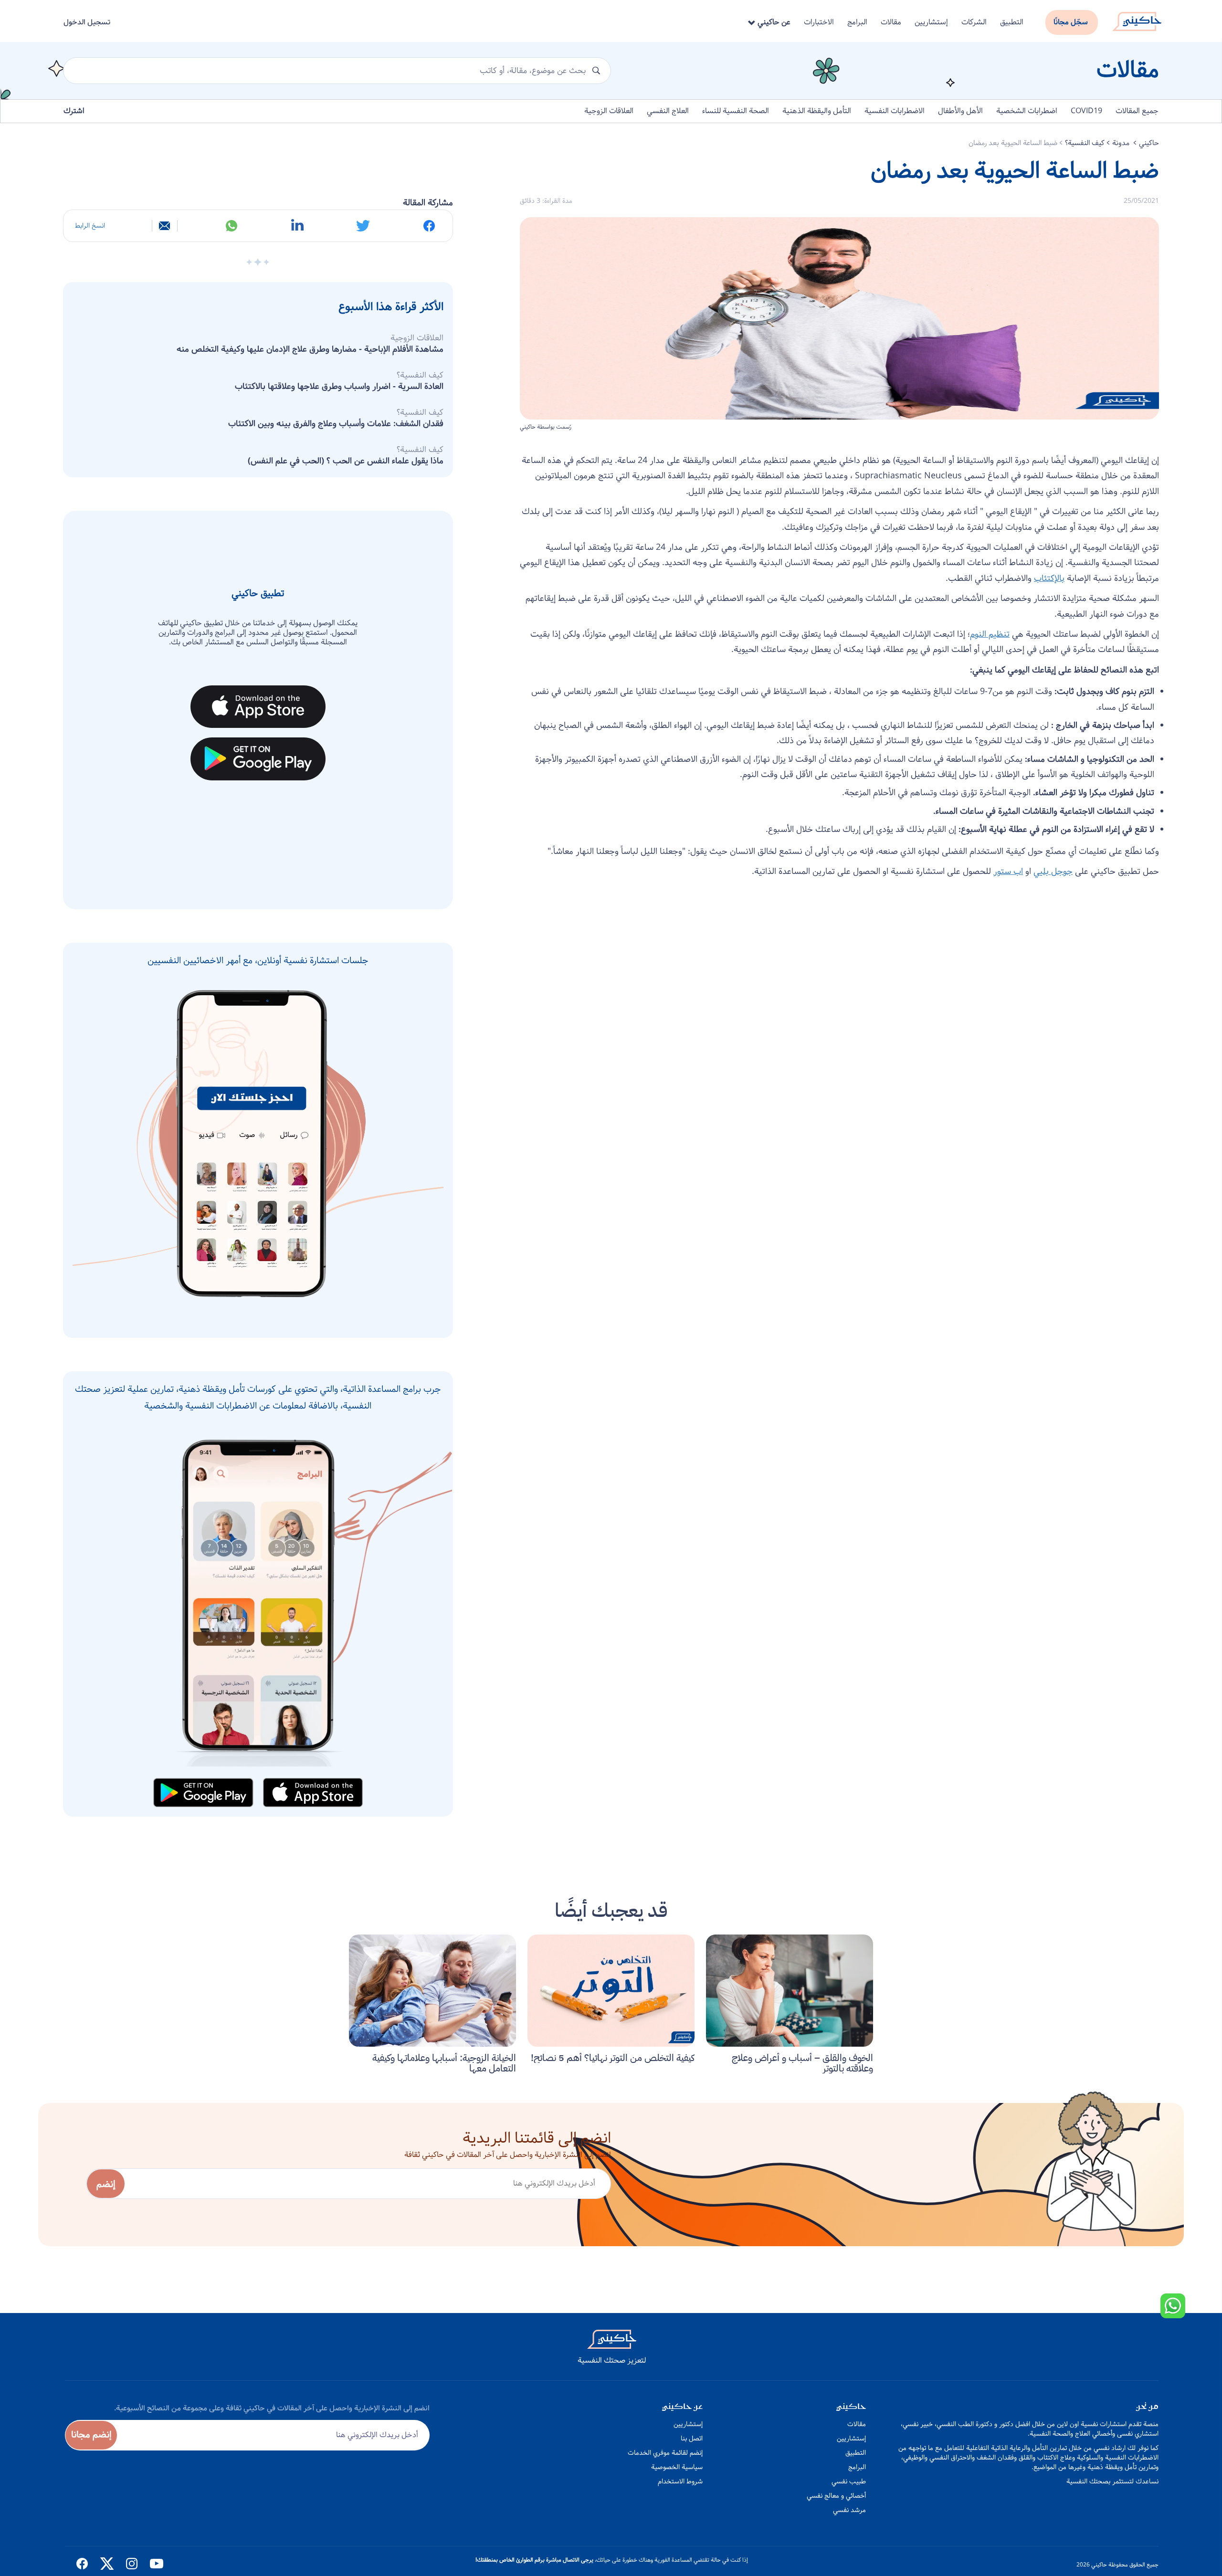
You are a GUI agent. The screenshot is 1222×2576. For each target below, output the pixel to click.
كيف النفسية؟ (1085, 143)
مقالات (891, 22)
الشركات (974, 22)
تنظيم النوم (990, 634)
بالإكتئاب (1049, 578)
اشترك (74, 111)
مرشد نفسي (849, 2510)
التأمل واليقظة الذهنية (817, 111)
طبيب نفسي (849, 2481)
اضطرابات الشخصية (1027, 111)
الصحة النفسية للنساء (736, 111)
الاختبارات (819, 22)
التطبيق (1012, 22)
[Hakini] (1137, 19)
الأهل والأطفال (960, 111)
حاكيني (1149, 143)
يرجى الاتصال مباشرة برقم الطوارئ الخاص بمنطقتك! (534, 2560)
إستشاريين (931, 22)
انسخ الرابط (90, 226)
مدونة (1122, 143)
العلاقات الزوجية (609, 111)
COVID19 (1086, 111)
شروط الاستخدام (680, 2481)
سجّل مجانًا (1071, 22)
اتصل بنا (692, 2439)
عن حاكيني (773, 22)
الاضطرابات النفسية (895, 111)
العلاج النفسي (668, 111)
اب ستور (1008, 872)
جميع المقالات (1137, 111)
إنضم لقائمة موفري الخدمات (665, 2453)
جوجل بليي (1053, 872)
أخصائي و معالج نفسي (836, 2496)
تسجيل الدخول (87, 22)
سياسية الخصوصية (677, 2467)
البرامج (857, 22)
